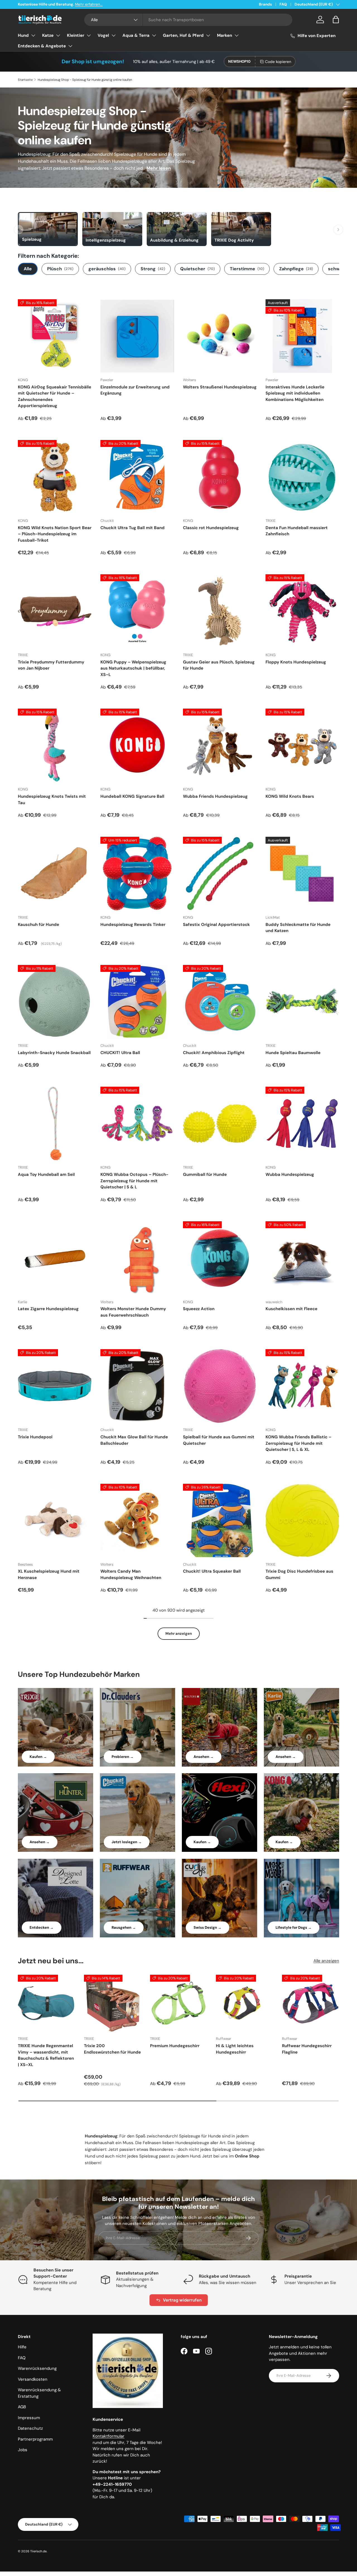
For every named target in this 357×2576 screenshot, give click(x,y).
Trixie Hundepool (35, 1437)
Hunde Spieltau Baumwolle (293, 1053)
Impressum (29, 2418)
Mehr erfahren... (89, 4)
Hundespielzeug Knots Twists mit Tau (52, 800)
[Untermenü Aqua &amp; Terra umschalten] (154, 35)
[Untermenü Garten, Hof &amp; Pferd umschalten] (208, 35)
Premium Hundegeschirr (175, 2046)
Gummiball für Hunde (205, 1174)
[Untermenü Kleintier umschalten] (89, 35)
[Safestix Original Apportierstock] (220, 874)
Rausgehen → (124, 1927)
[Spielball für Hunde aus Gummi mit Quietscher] (220, 1386)
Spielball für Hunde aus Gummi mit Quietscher (219, 1440)
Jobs (23, 2450)
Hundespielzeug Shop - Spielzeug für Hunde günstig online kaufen (85, 80)
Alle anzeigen (326, 1961)
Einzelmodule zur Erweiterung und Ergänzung (135, 390)
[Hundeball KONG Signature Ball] (137, 745)
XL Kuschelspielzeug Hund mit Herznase (49, 1574)
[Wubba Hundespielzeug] (302, 1123)
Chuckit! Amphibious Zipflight (214, 1053)
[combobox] (188, 20)
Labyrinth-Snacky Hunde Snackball (54, 1053)
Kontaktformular (108, 2436)
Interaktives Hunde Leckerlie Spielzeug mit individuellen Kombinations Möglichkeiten (295, 393)
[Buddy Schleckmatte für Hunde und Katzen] (302, 874)
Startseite (25, 80)
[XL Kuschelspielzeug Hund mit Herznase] (55, 1521)
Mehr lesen (159, 168)
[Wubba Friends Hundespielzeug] (220, 745)
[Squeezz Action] (220, 1258)
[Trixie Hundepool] (55, 1386)
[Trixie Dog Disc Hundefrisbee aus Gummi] (302, 1521)
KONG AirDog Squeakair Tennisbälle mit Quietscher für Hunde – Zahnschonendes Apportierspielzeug (55, 397)
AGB (22, 2407)
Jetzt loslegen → (127, 1842)
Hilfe (22, 2347)
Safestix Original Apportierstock (216, 925)
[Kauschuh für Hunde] (55, 874)
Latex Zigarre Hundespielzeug (48, 1309)
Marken (225, 35)
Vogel (103, 35)
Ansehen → (204, 1757)
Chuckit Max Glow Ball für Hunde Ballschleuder (134, 1440)
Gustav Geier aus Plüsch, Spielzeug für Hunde (219, 665)
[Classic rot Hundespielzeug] (220, 477)
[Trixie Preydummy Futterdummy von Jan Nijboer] (55, 611)
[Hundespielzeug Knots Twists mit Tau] (55, 745)
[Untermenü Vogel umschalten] (114, 35)
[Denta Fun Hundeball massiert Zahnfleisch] (302, 477)
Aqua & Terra (136, 35)
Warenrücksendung (37, 2368)
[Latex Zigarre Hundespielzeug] (55, 1258)
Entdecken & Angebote (42, 46)
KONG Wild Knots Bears (290, 796)
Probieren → (123, 1757)
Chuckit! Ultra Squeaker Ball (212, 1571)
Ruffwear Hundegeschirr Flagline (307, 2049)
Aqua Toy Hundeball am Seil (46, 1174)
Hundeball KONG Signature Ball (132, 796)
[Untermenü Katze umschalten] (58, 35)
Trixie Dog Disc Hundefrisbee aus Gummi (299, 1574)
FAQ (283, 4)
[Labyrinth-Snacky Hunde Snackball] (55, 1002)
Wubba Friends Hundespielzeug (215, 796)
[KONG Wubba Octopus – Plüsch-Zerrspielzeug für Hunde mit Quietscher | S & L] (137, 1123)
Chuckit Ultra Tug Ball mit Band (132, 528)
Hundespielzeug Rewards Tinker (133, 925)
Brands (265, 4)
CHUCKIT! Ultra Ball (120, 1053)
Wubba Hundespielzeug (290, 1174)
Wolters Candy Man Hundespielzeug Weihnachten (131, 1574)
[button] (336, 20)
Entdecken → (42, 1927)
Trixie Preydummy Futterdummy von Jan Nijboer (51, 665)
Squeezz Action (199, 1309)
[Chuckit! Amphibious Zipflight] (220, 1002)
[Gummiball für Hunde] (220, 1123)
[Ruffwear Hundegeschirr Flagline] (311, 2003)
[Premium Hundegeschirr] (179, 2003)
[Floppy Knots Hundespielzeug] (302, 611)
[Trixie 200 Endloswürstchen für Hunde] (113, 2003)
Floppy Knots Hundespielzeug (296, 662)
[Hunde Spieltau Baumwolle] (302, 1002)
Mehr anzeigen (179, 1634)
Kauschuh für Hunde (38, 925)
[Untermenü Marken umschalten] (237, 35)
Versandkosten (33, 2379)
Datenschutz (30, 2428)
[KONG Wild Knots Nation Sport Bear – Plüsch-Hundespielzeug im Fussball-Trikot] (55, 477)
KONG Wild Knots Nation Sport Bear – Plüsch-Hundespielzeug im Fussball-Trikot (55, 534)
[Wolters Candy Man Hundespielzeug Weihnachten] (137, 1521)
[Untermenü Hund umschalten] (33, 35)
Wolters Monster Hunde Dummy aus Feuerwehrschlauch (133, 1312)
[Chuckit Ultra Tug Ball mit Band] (137, 477)
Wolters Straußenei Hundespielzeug (220, 387)
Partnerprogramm (35, 2439)
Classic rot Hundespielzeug (211, 528)
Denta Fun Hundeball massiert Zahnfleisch (297, 531)
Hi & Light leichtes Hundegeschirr (235, 2049)
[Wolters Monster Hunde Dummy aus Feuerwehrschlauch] (137, 1258)
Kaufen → (38, 1757)
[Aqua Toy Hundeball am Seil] (55, 1123)
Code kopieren (278, 62)
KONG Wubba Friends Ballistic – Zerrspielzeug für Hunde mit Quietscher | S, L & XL (298, 1443)
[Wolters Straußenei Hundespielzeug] (220, 336)
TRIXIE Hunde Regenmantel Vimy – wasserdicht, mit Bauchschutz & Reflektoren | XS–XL (46, 2055)
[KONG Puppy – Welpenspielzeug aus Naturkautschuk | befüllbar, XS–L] (137, 611)
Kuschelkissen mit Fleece (291, 1309)
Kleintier (76, 35)
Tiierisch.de (38, 2551)
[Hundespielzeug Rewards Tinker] (137, 874)
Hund (23, 35)
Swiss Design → (208, 1927)
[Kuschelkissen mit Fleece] (302, 1258)
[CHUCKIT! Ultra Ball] (137, 1002)
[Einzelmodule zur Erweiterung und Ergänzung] (137, 336)
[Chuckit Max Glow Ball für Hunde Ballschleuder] (137, 1386)
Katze (48, 35)
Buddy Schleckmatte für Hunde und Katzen (298, 928)
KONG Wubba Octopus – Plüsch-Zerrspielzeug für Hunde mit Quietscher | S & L (134, 1181)
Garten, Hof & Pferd (183, 35)
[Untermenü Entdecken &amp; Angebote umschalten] (70, 46)
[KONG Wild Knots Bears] (302, 745)
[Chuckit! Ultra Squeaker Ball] (220, 1521)
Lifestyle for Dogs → (294, 1927)
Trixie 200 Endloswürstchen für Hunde (112, 2049)
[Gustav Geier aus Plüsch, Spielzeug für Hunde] (220, 611)
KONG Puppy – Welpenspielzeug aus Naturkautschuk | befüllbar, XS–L (133, 668)
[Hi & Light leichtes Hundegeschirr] (244, 2003)
